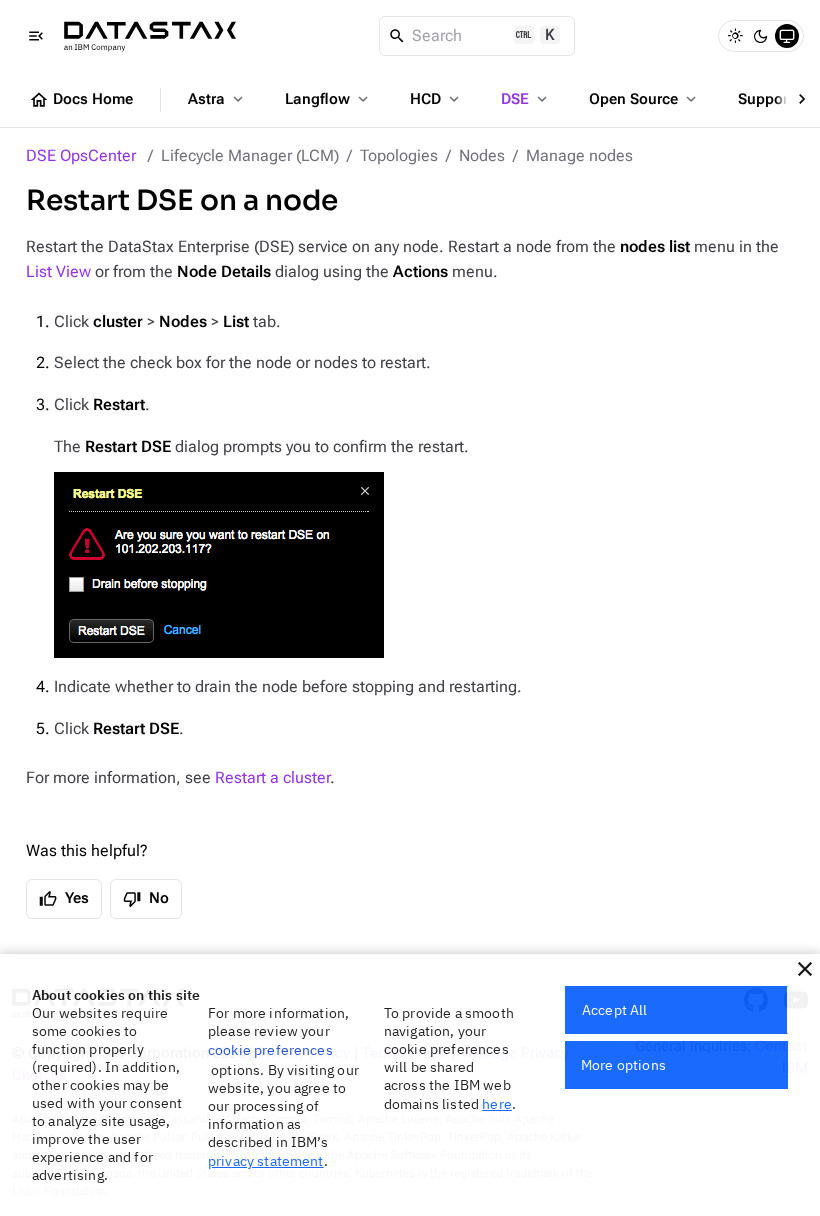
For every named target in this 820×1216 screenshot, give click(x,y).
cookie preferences (270, 1050)
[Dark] (761, 36)
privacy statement (266, 1161)
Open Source (644, 99)
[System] (787, 36)
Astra (217, 99)
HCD (436, 99)
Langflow (328, 99)
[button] (805, 969)
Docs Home (81, 100)
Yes (64, 899)
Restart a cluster (272, 777)
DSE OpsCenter (81, 155)
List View (58, 271)
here (497, 1104)
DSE (526, 99)
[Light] (735, 36)
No (146, 899)
